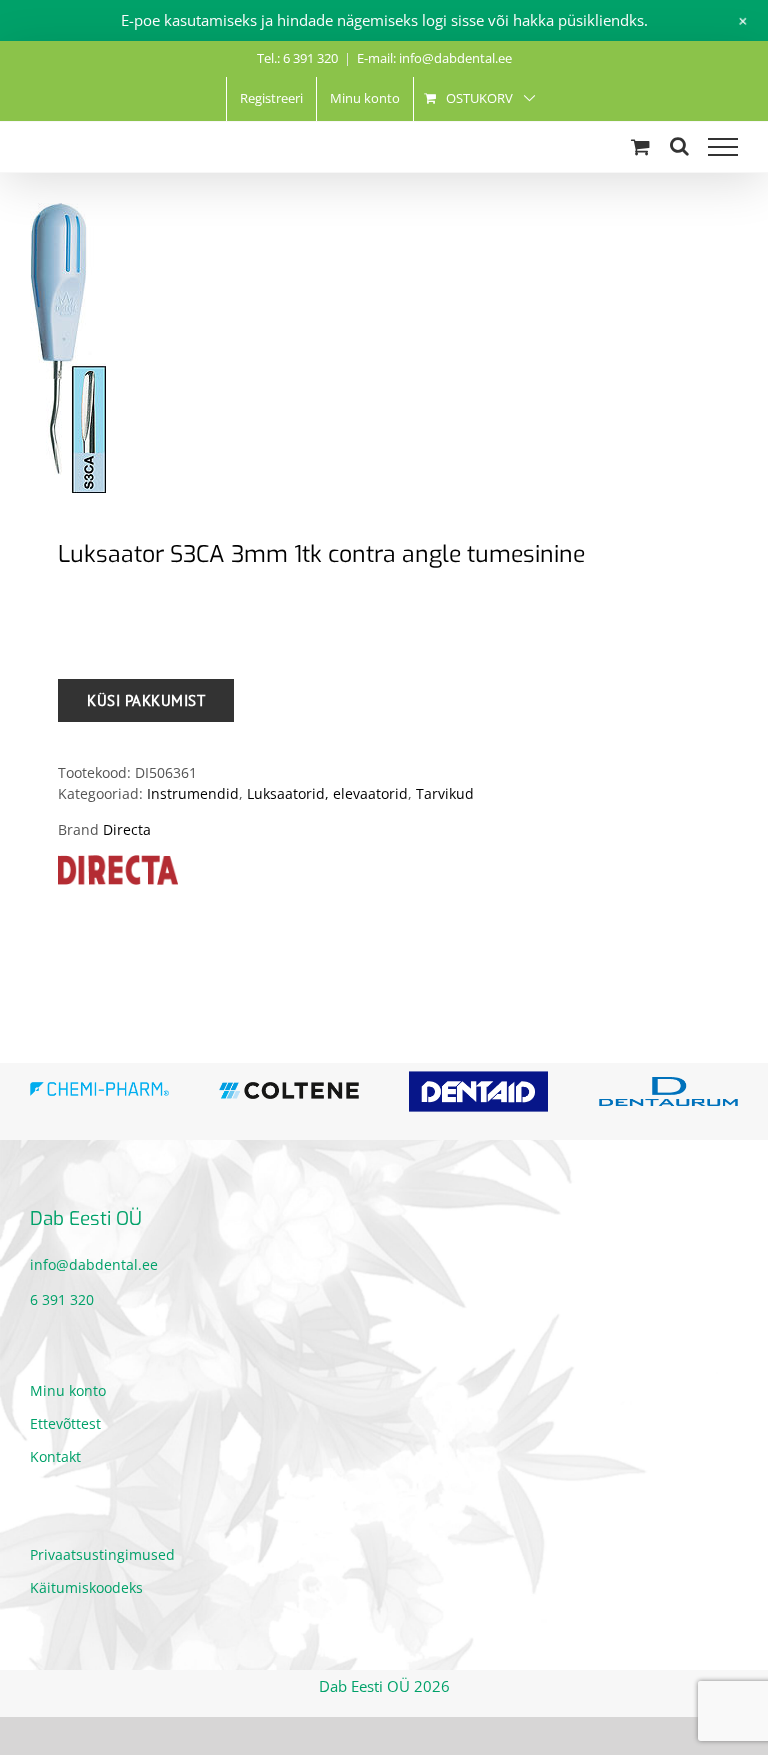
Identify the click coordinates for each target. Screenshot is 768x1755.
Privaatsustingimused (102, 1554)
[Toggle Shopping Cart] (640, 146)
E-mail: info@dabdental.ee (434, 58)
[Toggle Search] (679, 146)
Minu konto (68, 1390)
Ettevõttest (65, 1423)
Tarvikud (445, 793)
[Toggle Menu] (723, 147)
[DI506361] (384, 348)
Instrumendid (193, 793)
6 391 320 (62, 1299)
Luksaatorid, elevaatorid (327, 793)
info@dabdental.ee (94, 1264)
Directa (127, 829)
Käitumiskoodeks (86, 1587)
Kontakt (55, 1456)
